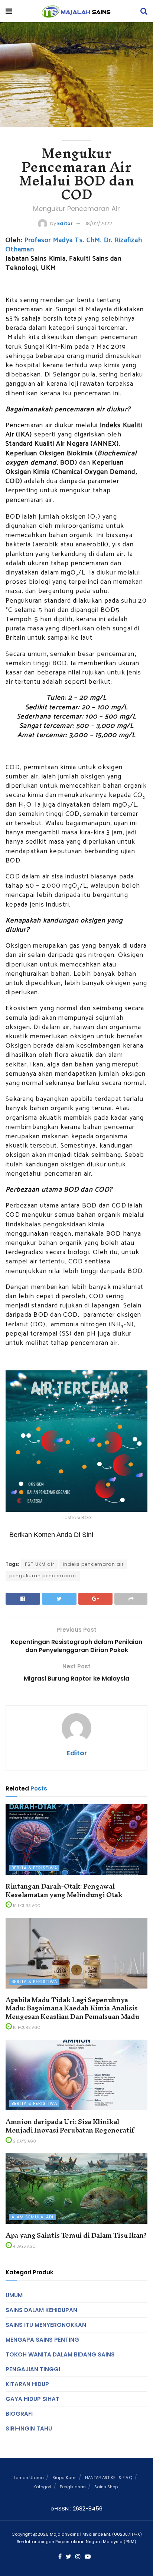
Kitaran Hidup (27, 2384)
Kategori (42, 2487)
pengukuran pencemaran (43, 1576)
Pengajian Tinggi (33, 2369)
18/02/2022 (99, 223)
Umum (14, 2295)
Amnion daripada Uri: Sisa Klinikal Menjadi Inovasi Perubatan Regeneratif (70, 2126)
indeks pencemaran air (93, 1564)
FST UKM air (40, 1564)
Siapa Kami (64, 2478)
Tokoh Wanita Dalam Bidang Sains (60, 2354)
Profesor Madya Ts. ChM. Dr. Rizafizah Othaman (74, 245)
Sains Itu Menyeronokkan (46, 2325)
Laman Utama (29, 2478)
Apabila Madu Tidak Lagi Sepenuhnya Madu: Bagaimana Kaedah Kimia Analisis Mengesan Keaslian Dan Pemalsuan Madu (72, 2008)
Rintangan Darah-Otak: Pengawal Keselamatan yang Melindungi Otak (64, 1890)
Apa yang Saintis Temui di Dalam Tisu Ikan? (76, 2235)
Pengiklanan (73, 2487)
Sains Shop (106, 2487)
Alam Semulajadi (32, 2217)
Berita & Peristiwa (34, 1868)
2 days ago (24, 2141)
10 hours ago (26, 1906)
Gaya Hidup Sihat (32, 2399)
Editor (65, 223)
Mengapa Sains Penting (42, 2340)
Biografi (19, 2414)
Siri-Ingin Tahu (29, 2428)
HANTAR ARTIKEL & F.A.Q (109, 2478)
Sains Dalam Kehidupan (41, 2310)
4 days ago (24, 2246)
